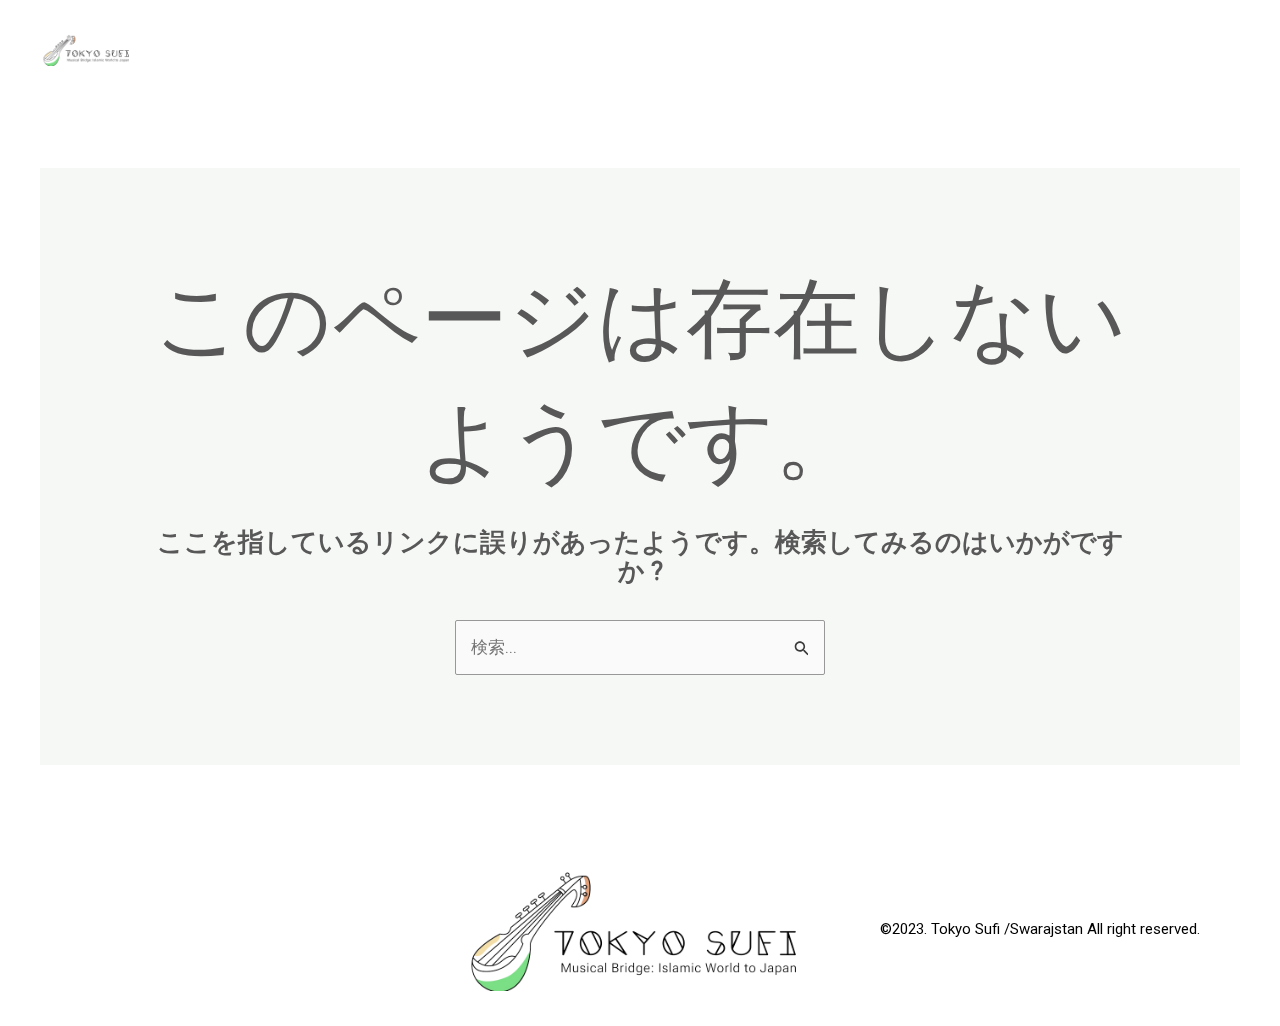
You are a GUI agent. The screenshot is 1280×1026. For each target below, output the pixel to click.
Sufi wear (1181, 50)
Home (1082, 50)
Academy (767, 50)
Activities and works (932, 50)
